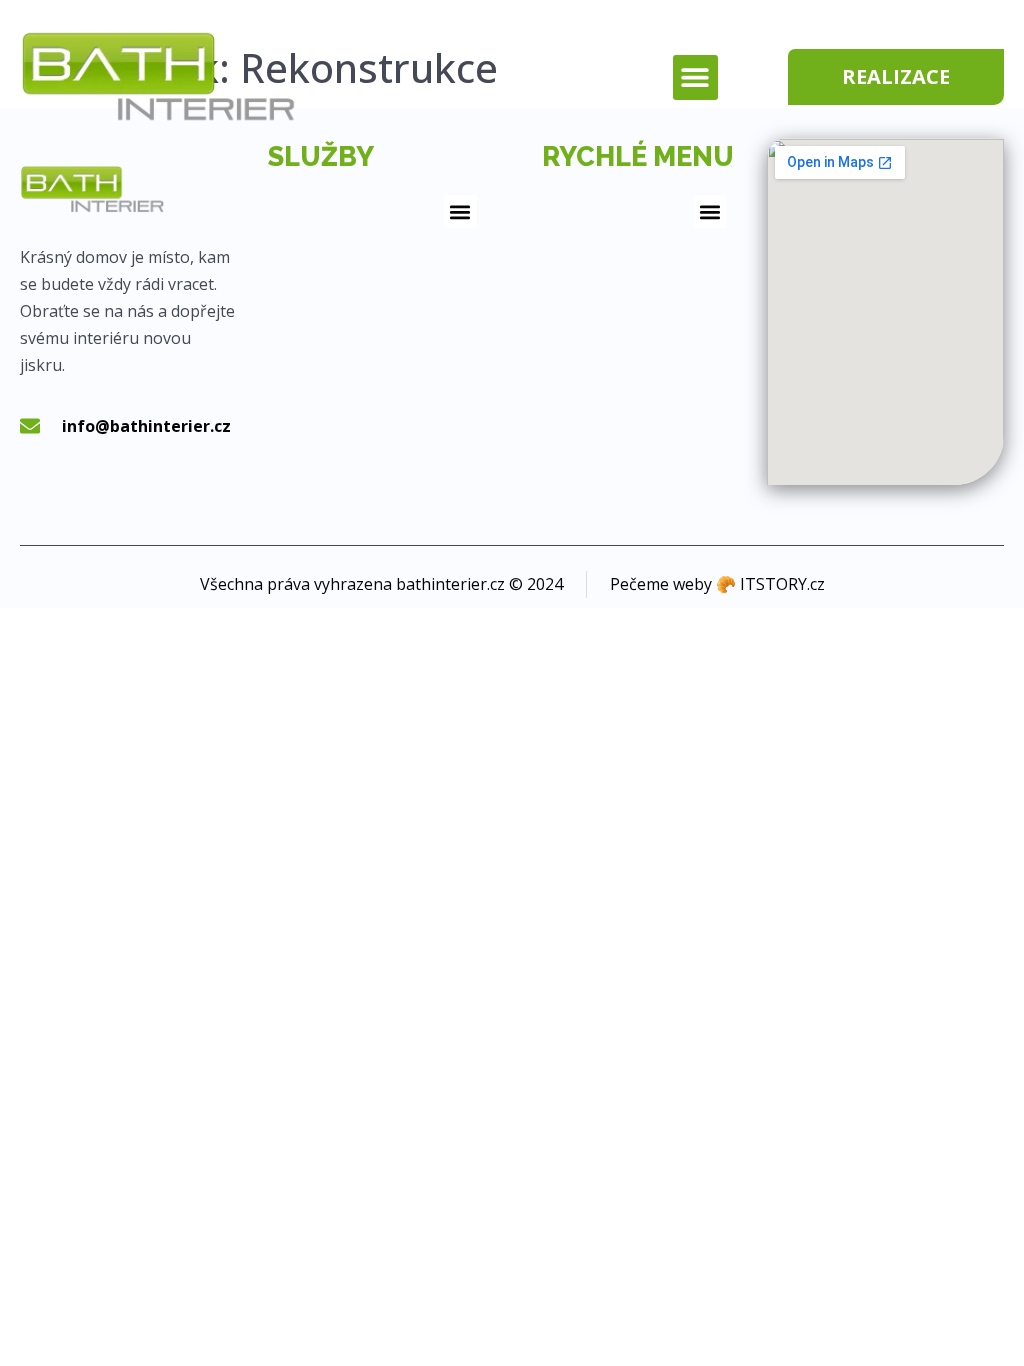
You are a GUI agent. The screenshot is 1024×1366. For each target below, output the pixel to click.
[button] (695, 77)
